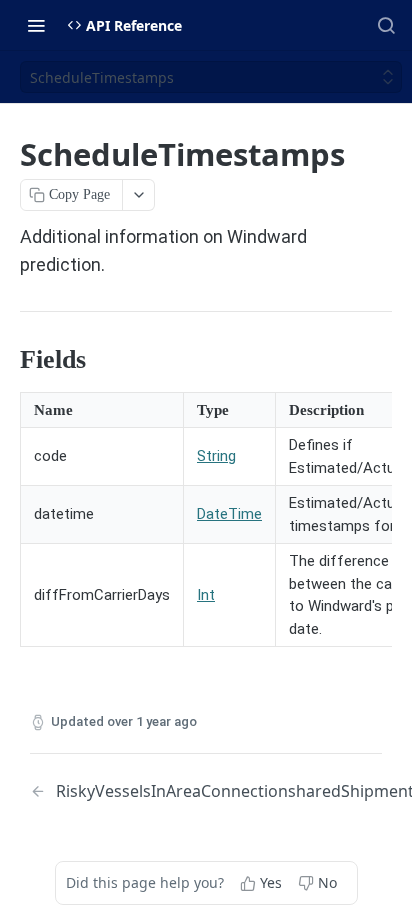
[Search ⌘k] (386, 25)
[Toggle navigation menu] (36, 25)
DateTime (229, 514)
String (216, 456)
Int (206, 595)
